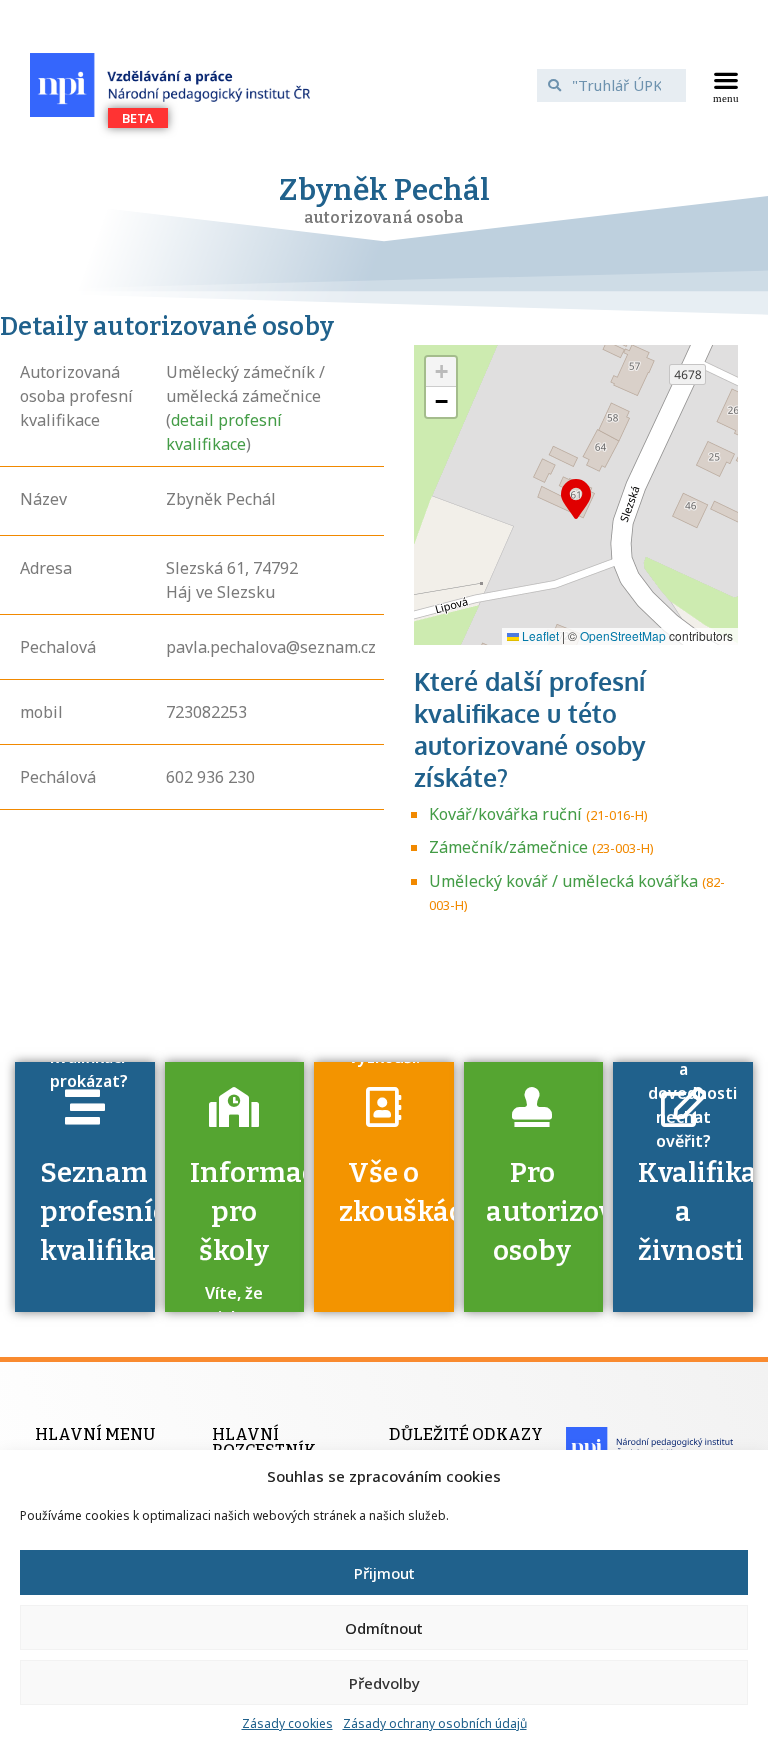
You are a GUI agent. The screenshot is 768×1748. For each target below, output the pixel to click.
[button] (725, 85)
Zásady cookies (287, 1723)
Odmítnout (384, 1628)
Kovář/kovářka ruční (505, 814)
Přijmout (384, 1573)
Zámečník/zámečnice (508, 847)
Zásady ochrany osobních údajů (435, 1723)
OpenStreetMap (623, 635)
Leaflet (539, 635)
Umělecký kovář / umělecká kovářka (563, 881)
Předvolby (384, 1683)
